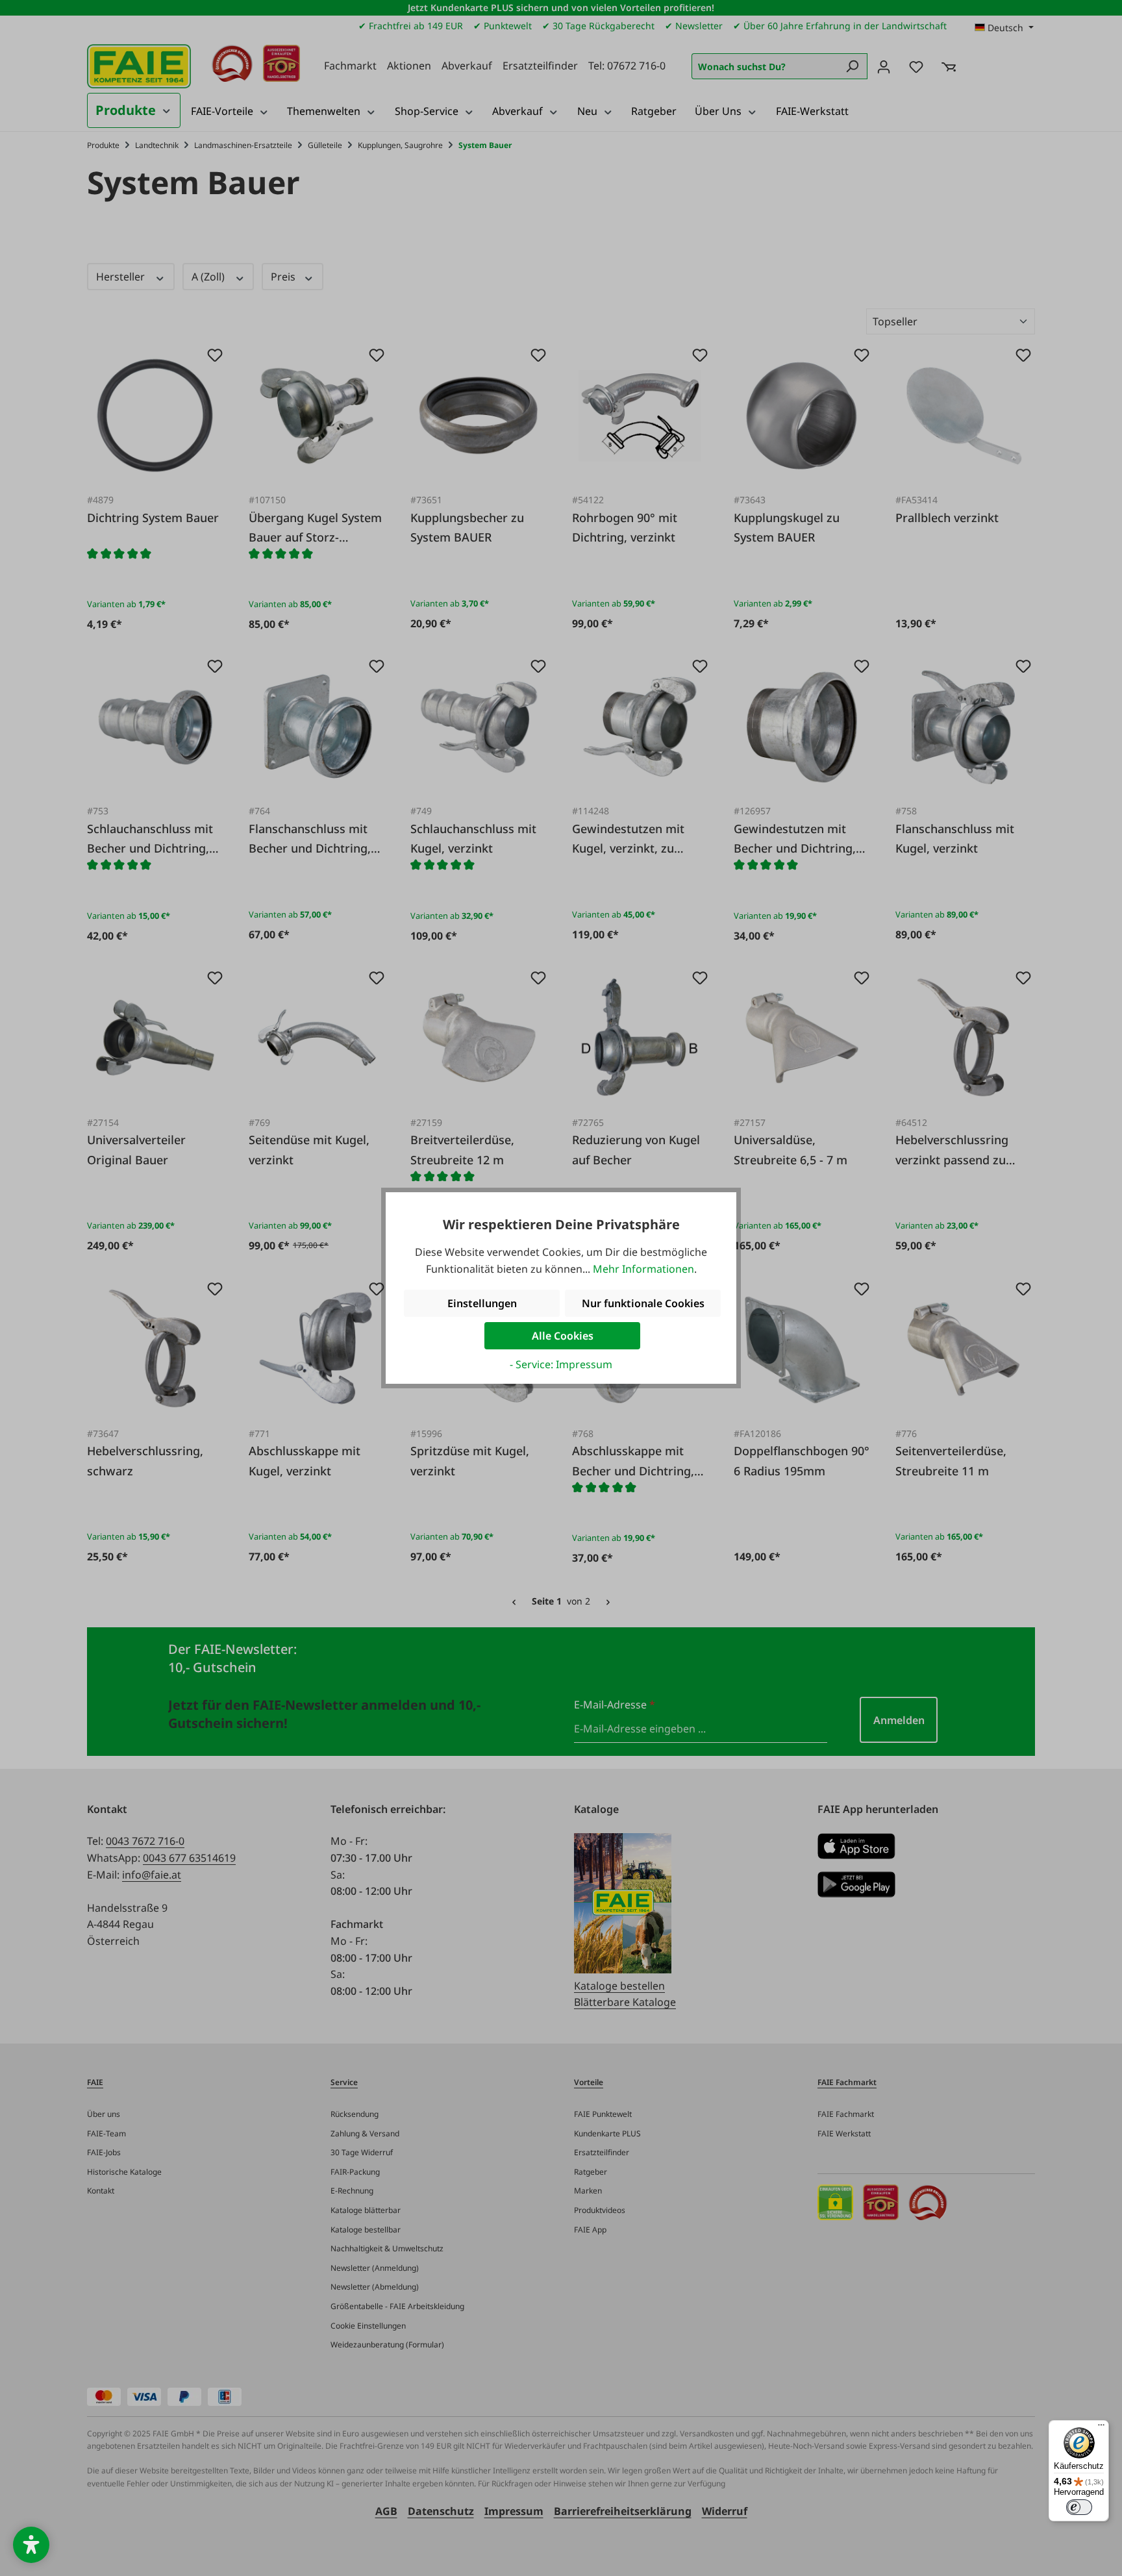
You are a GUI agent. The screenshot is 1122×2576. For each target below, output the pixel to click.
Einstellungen (482, 1303)
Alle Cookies (563, 1336)
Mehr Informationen (643, 1269)
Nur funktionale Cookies (643, 1303)
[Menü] (1101, 2428)
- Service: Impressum (561, 1364)
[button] (31, 2545)
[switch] (1079, 2507)
